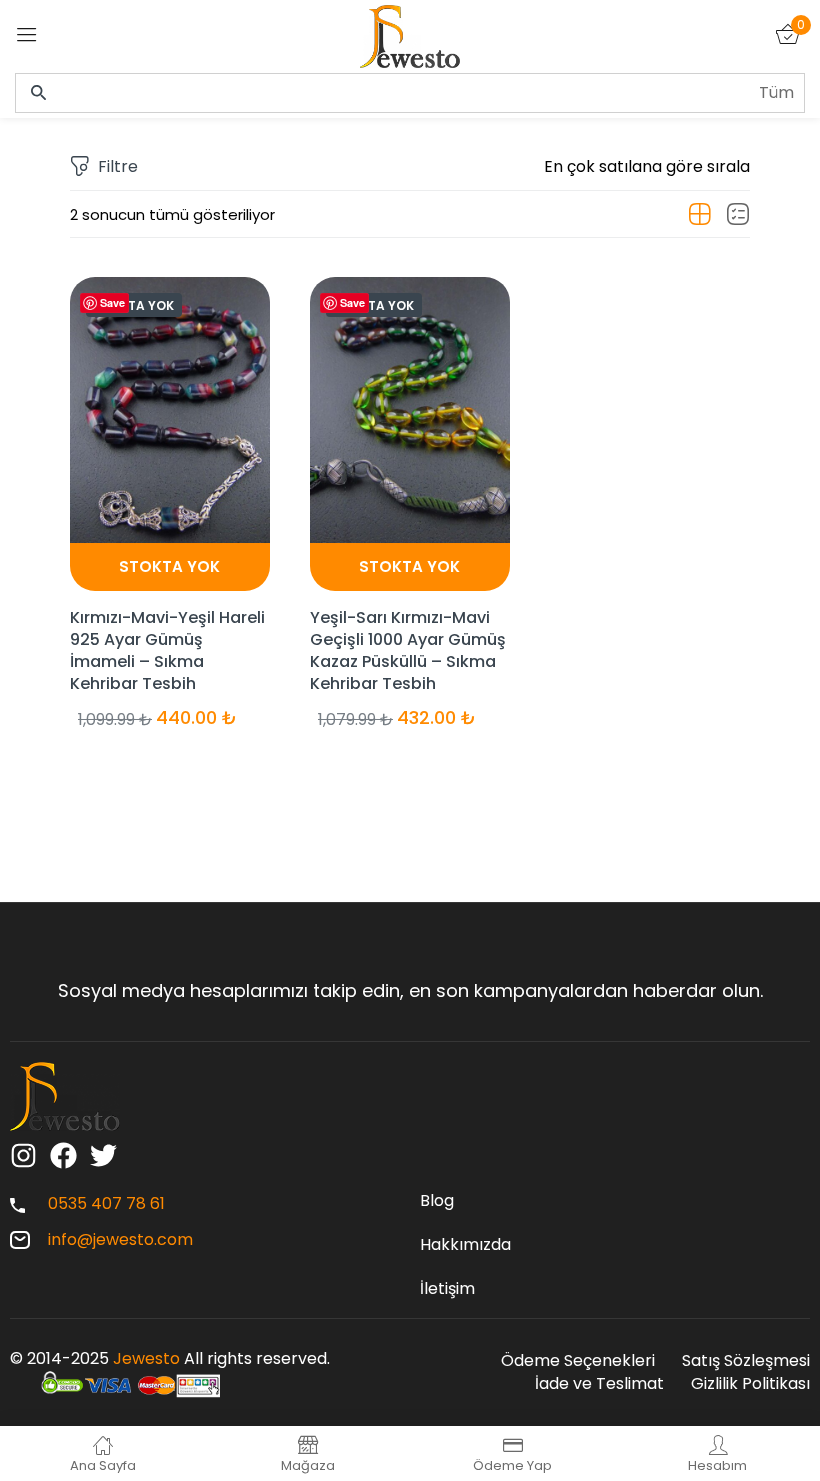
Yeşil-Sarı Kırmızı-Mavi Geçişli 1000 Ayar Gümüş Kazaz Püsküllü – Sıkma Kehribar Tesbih (408, 650)
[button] (647, 167)
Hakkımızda (465, 1244)
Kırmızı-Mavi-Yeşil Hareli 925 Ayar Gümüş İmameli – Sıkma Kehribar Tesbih (167, 650)
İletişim (447, 1288)
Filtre (118, 166)
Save (112, 302)
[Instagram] (23, 1155)
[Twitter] (103, 1155)
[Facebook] (63, 1155)
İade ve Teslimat (599, 1383)
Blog (437, 1200)
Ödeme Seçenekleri (578, 1360)
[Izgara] (700, 215)
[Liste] (738, 215)
